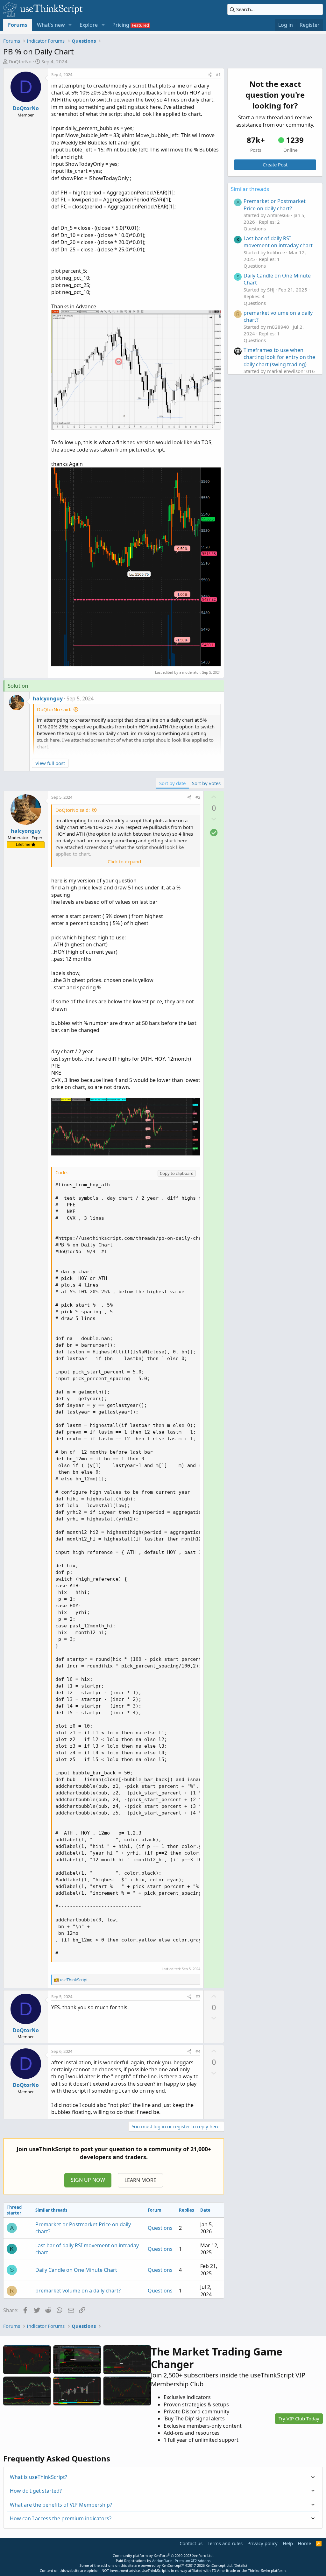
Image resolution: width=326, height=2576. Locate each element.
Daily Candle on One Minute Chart (76, 2270)
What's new (51, 25)
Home (304, 2543)
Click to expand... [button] (126, 861)
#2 (198, 797)
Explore (89, 25)
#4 (198, 2051)
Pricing (121, 25)
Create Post (275, 165)
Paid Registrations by (163, 2561)
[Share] (210, 74)
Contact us (191, 2543)
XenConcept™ (173, 2565)
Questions (160, 2228)
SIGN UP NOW (88, 2180)
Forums (18, 25)
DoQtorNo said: (54, 709)
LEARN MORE (140, 2180)
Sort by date (172, 783)
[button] (70, 25)
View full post (50, 763)
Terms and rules (225, 2543)
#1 (218, 74)
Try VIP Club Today (299, 2418)
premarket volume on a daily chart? (78, 2291)
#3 (198, 1997)
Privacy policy (262, 2543)
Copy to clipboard (177, 1173)
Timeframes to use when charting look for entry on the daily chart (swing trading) (279, 357)
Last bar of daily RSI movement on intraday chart (278, 242)
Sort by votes (206, 783)
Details (240, 2565)
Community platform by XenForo (163, 2555)
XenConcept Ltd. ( (220, 2565)
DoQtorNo (20, 61)
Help (288, 2543)
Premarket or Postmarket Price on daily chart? (275, 205)
